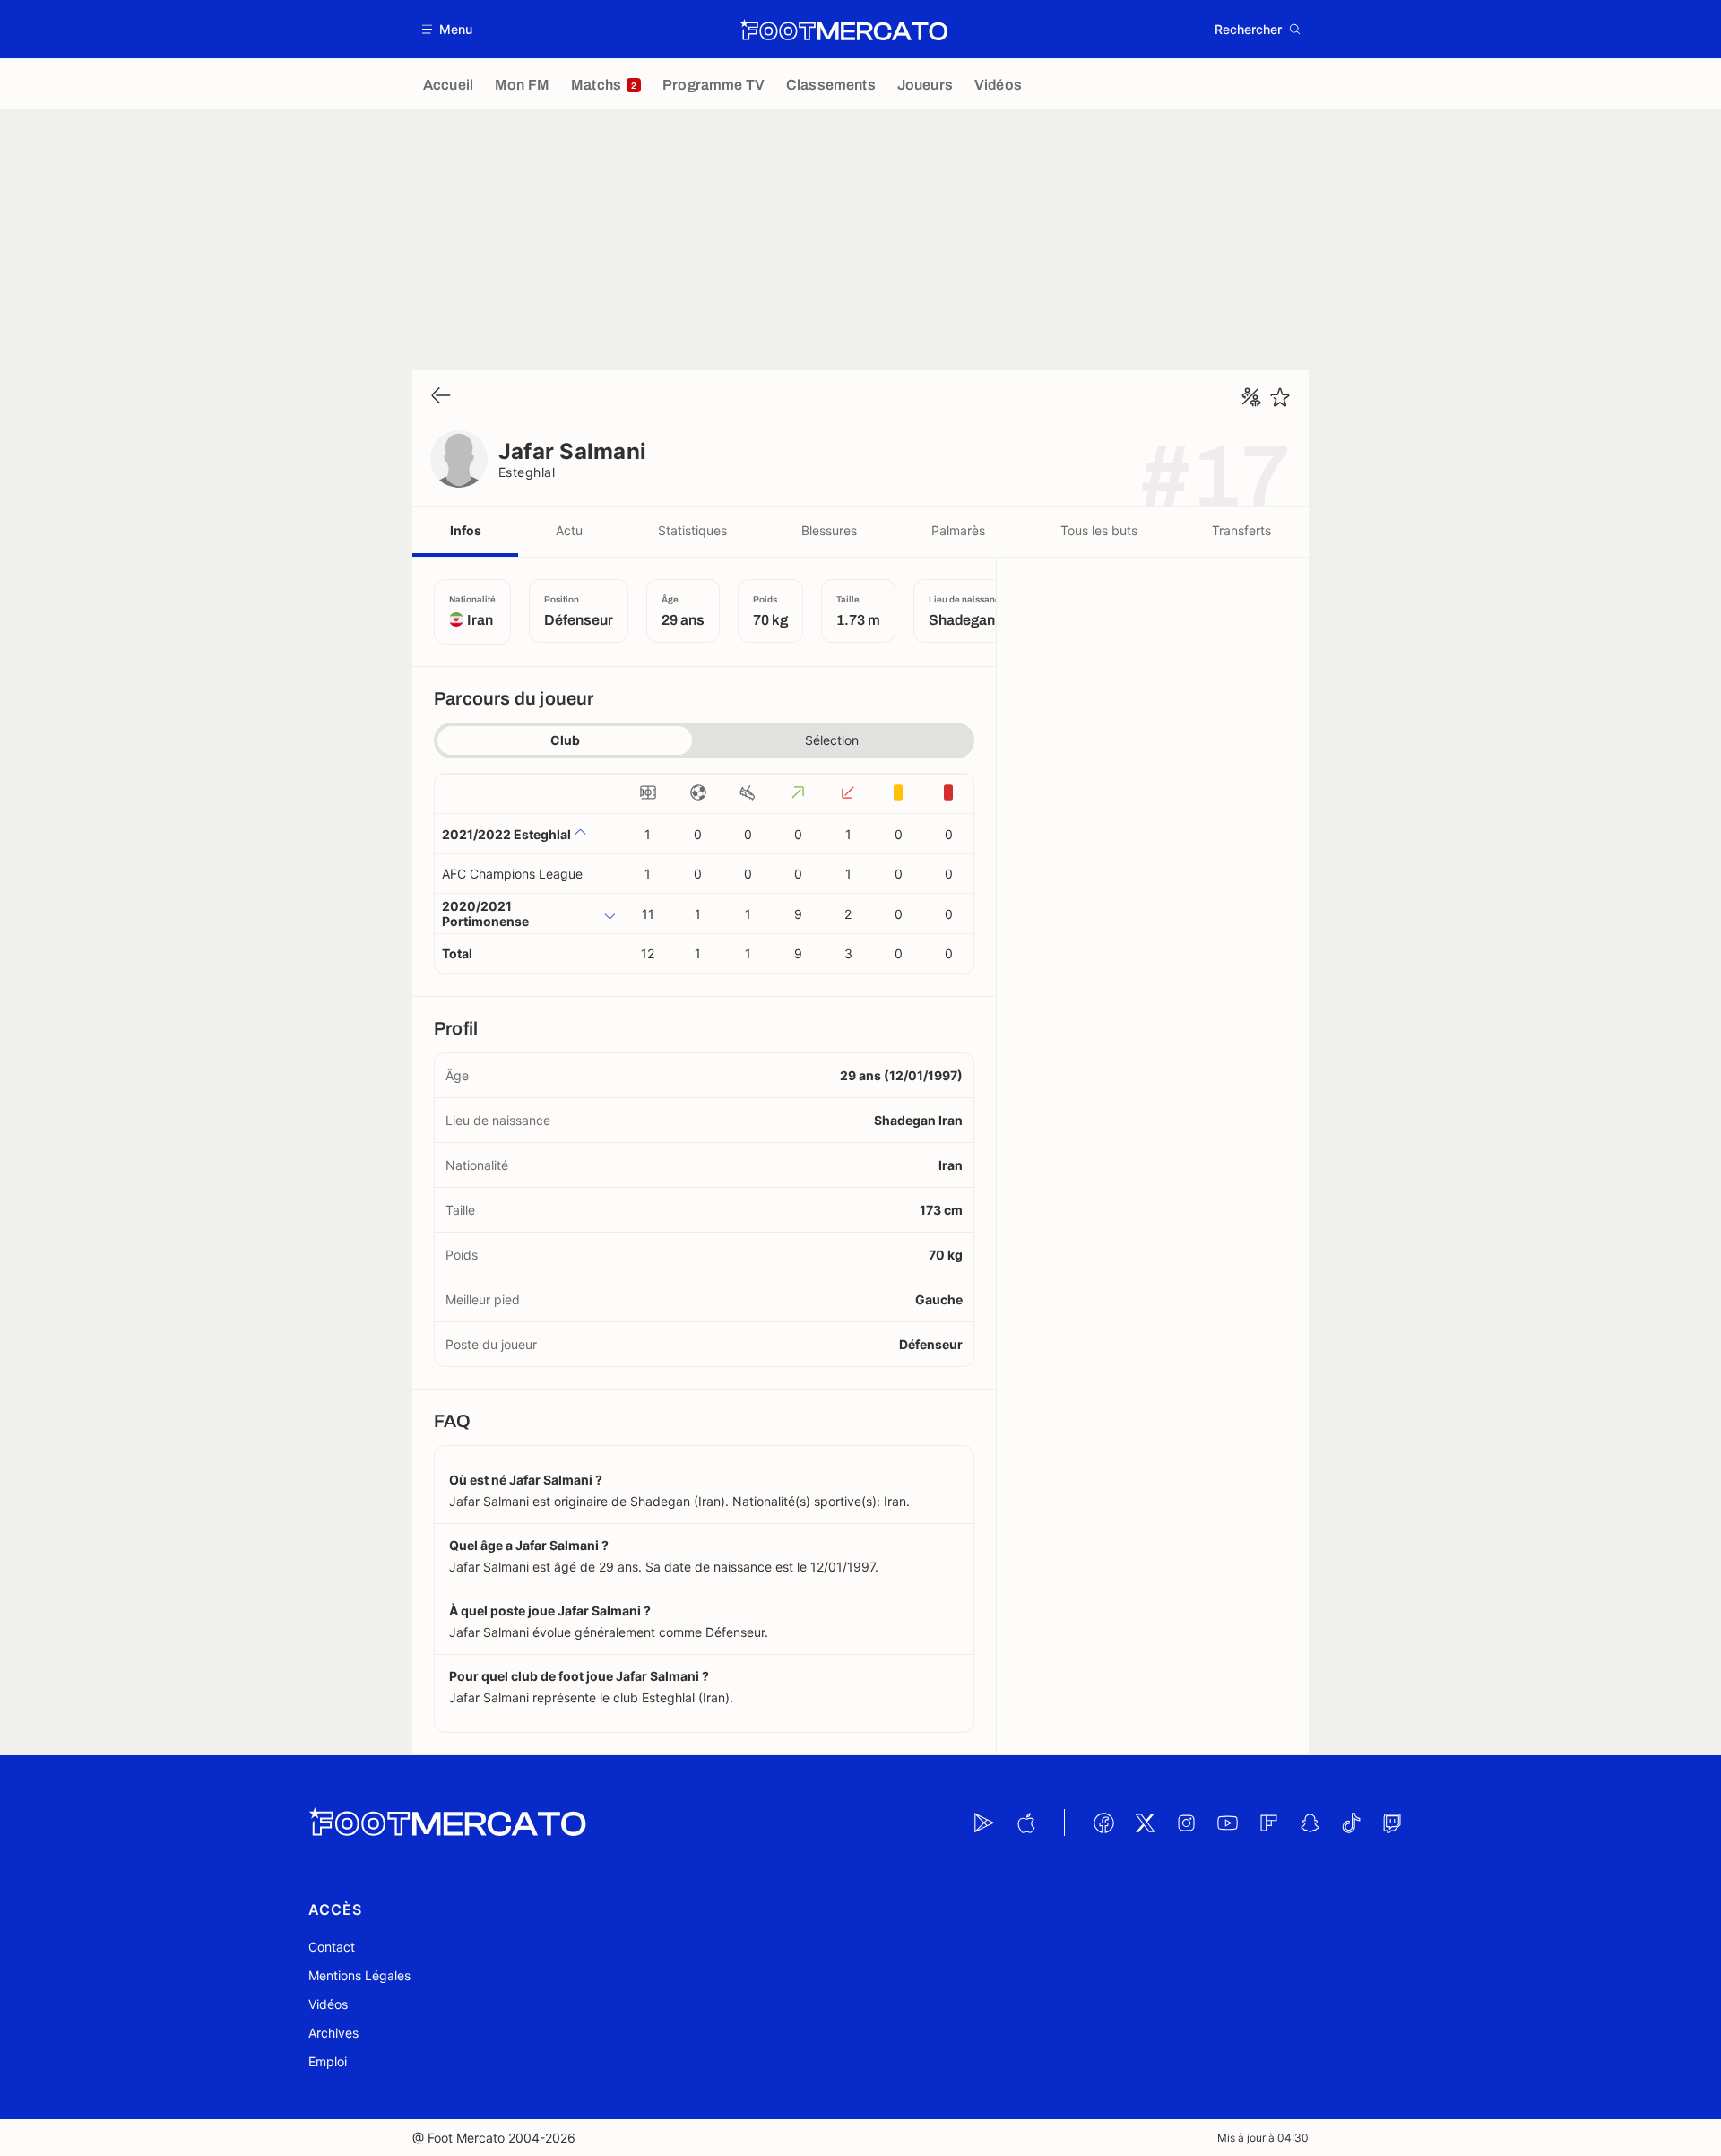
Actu (569, 530)
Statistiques (692, 530)
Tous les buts (1099, 530)
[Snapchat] (1310, 1823)
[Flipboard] (1268, 1823)
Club (565, 740)
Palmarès (958, 530)
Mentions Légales (359, 1975)
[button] (448, 29)
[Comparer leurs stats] (1251, 397)
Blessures (829, 530)
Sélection (832, 740)
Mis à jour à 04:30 (1263, 2138)
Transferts (1241, 530)
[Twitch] (1392, 1823)
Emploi (328, 2061)
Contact (332, 1947)
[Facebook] (1103, 1823)
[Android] (984, 1823)
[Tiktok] (1351, 1823)
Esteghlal (527, 472)
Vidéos (328, 2004)
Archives (333, 2033)
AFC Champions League (512, 874)
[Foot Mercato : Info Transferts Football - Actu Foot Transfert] (843, 30)
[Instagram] (1186, 1823)
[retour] (441, 397)
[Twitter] (1145, 1823)
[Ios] (1025, 1823)
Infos (466, 530)
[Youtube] (1227, 1823)
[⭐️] (1280, 397)
